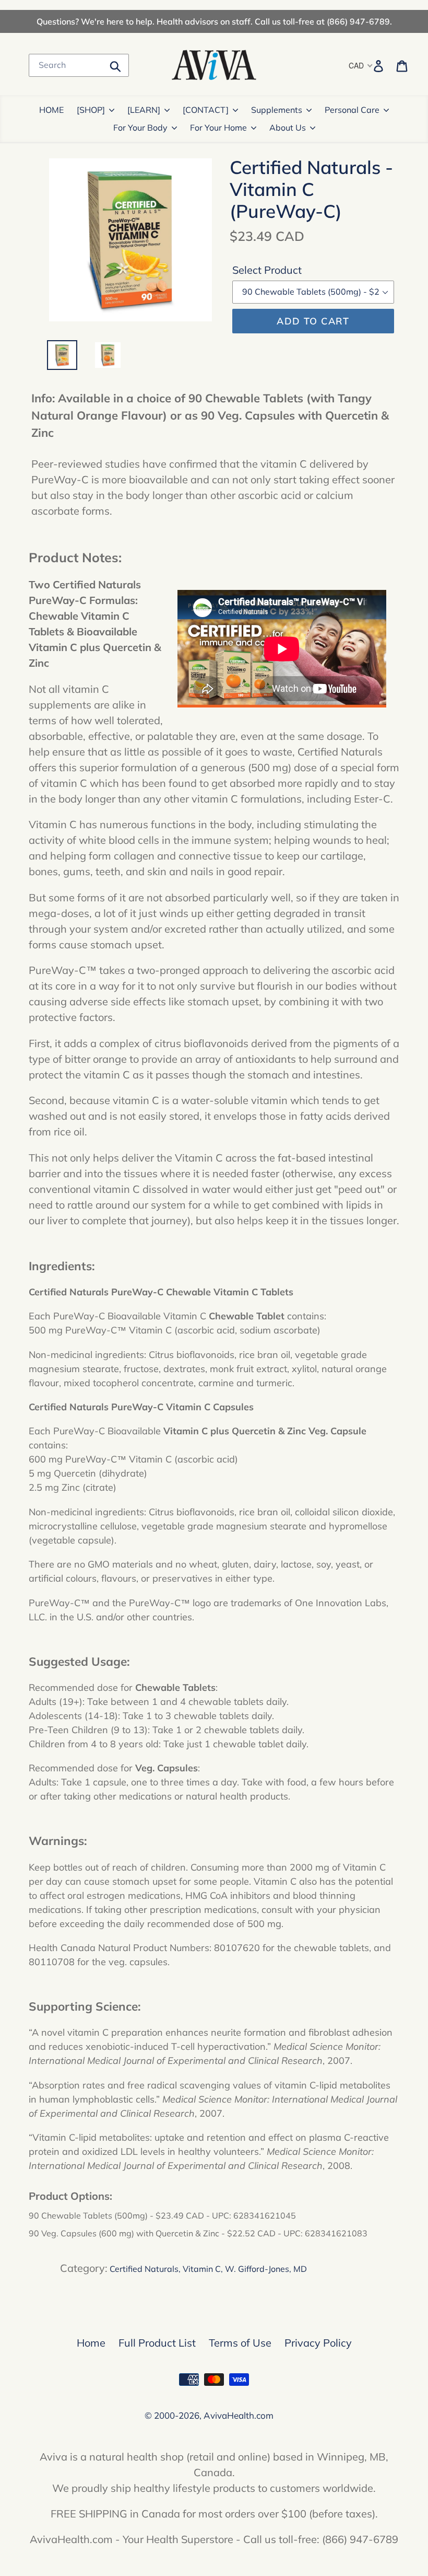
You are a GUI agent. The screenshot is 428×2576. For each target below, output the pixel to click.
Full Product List (157, 2343)
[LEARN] (144, 110)
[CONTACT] (206, 110)
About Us (288, 127)
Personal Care (352, 110)
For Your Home (218, 127)
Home (91, 2343)
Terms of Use (240, 2343)
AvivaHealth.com (239, 2415)
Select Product (267, 270)
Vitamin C (202, 2269)
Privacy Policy (318, 2343)
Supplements (277, 110)
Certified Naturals (144, 2269)
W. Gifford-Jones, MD (266, 2269)
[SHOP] (91, 110)
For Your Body (140, 127)
